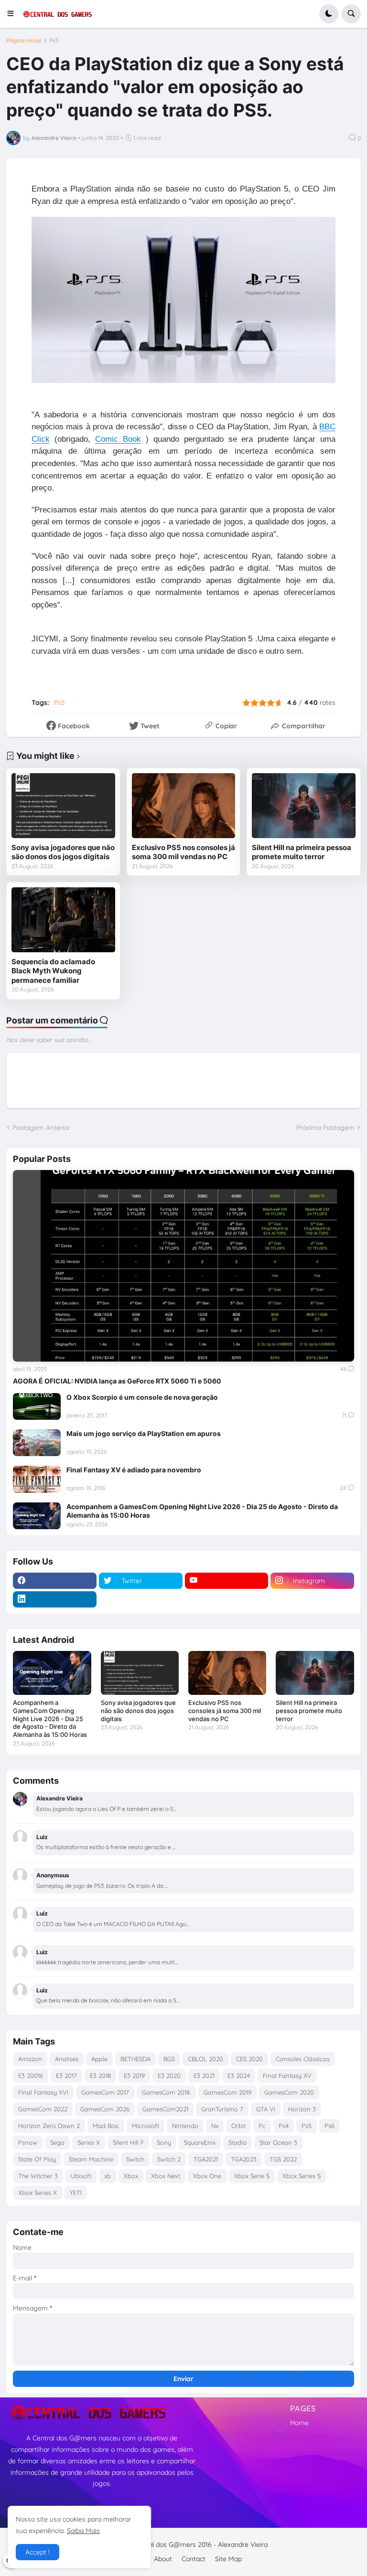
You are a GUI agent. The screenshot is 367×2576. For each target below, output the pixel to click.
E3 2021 (204, 2076)
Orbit (238, 2126)
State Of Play (37, 2159)
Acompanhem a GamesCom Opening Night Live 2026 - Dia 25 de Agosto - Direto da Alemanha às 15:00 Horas (202, 1511)
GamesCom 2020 (289, 2092)
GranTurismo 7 (222, 2109)
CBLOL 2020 (205, 2059)
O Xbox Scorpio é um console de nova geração (142, 1397)
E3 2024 (239, 2076)
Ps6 (329, 2126)
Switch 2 (169, 2159)
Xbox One (207, 2176)
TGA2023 (244, 2159)
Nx (215, 2126)
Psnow (28, 2142)
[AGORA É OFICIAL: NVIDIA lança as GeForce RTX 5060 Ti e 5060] (183, 1266)
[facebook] (55, 1581)
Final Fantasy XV (287, 2076)
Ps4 (284, 2126)
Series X (89, 2142)
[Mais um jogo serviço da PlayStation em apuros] (37, 1443)
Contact (194, 2559)
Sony (164, 2142)
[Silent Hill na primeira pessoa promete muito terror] (304, 805)
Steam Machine (91, 2159)
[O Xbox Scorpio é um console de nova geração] (37, 1406)
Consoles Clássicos (303, 2059)
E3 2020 (169, 2076)
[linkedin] (55, 1599)
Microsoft (146, 2126)
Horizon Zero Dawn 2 (49, 2126)
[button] (14, 14)
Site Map (228, 2559)
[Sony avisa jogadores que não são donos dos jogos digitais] (63, 805)
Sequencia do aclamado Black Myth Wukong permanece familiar (53, 971)
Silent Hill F (128, 2142)
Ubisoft (81, 2176)
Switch (135, 2159)
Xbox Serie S (252, 2176)
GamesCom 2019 (227, 2092)
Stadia (237, 2142)
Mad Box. (106, 2126)
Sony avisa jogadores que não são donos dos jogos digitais (63, 852)
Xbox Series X (38, 2193)
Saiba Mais (83, 2531)
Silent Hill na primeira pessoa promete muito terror (302, 852)
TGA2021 (206, 2159)
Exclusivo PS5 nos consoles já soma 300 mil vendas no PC (183, 852)
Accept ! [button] (38, 2552)
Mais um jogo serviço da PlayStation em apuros (144, 1433)
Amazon (30, 2059)
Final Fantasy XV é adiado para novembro (134, 1470)
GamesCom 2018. (166, 2092)
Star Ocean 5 (278, 2142)
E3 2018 (100, 2076)
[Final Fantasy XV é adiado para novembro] (37, 1479)
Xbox (131, 2176)
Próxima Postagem (325, 1128)
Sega (57, 2142)
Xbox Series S (302, 2176)
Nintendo (185, 2126)
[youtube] (227, 1581)
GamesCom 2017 (105, 2092)
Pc (262, 2126)
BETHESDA (135, 2059)
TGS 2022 (283, 2159)
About (163, 2559)
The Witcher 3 (38, 2176)
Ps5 (54, 41)
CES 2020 (249, 2059)
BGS (169, 2059)
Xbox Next (166, 2176)
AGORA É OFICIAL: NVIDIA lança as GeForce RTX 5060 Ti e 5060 (117, 1381)
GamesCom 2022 (43, 2109)
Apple (99, 2059)
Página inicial (24, 41)
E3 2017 (66, 2076)
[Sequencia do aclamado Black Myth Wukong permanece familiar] (63, 920)
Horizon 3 (302, 2109)
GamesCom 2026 (105, 2109)
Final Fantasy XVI (43, 2092)
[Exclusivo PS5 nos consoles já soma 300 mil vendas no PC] (184, 805)
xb (108, 2176)
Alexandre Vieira (243, 2544)
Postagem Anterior (41, 1128)
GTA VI (266, 2109)
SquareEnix (200, 2142)
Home (299, 2423)
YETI (76, 2193)
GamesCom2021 (165, 2109)
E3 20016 (31, 2076)
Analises (67, 2059)
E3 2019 (134, 2076)
